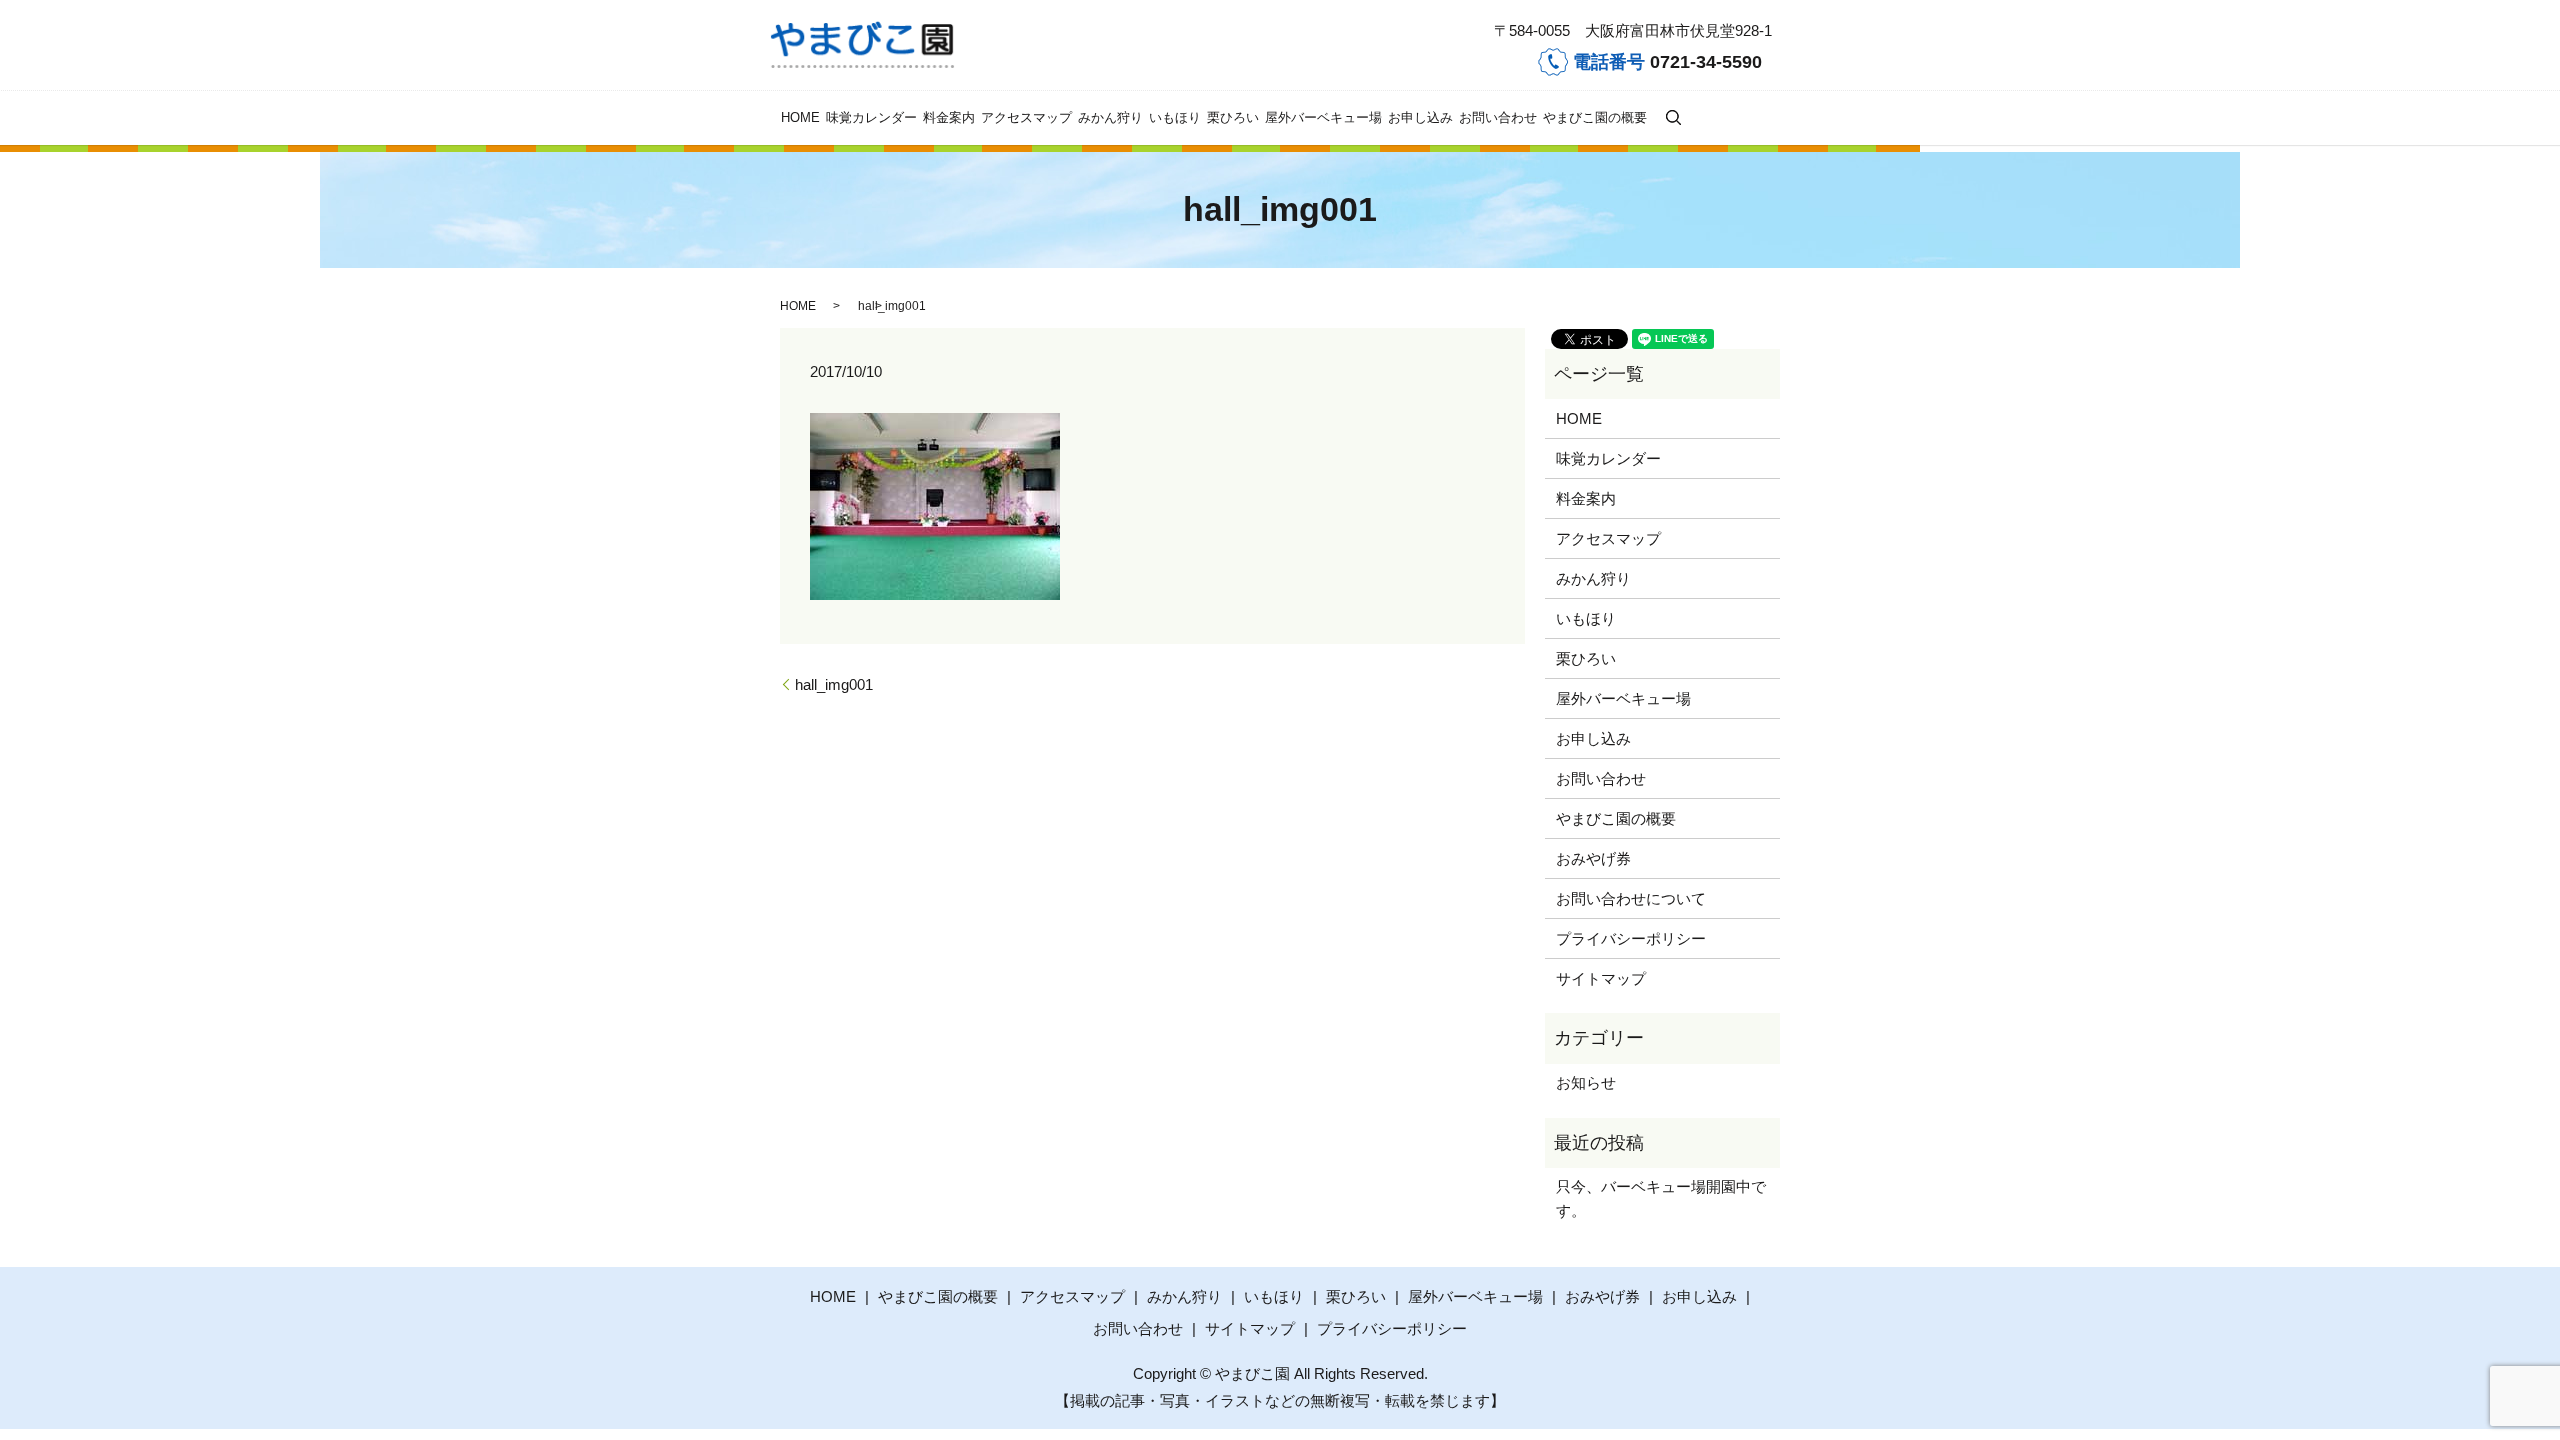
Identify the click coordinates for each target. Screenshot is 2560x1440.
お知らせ (1586, 1082)
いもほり (1175, 117)
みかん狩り (1110, 117)
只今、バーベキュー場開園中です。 (1661, 1198)
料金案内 (949, 117)
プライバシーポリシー (1631, 938)
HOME (800, 117)
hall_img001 (834, 684)
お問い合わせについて (1631, 898)
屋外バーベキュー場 (1323, 117)
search (1673, 117)
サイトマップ (1601, 978)
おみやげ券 (1593, 858)
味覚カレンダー (871, 117)
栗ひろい (1233, 117)
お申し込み (1420, 117)
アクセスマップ (1026, 117)
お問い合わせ (1498, 117)
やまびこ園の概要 (1595, 117)
